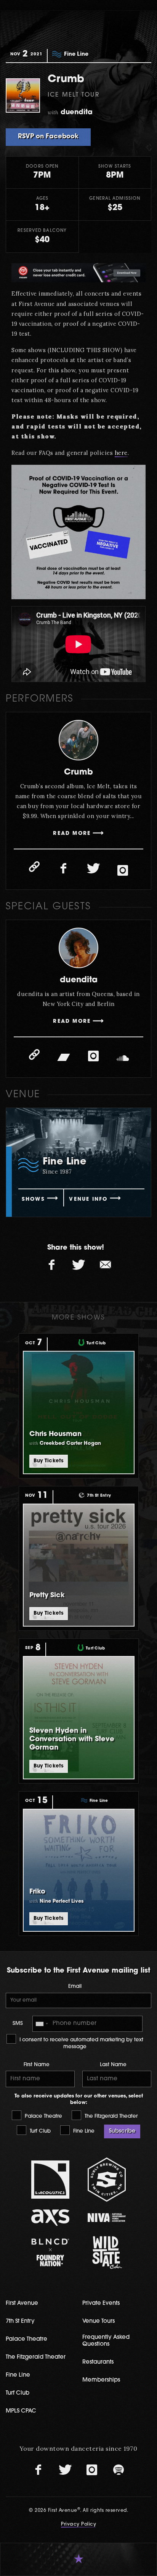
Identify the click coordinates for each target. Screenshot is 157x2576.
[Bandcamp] (64, 1056)
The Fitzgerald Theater (110, 2116)
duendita (79, 980)
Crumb (78, 772)
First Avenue (22, 2304)
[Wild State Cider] (107, 2253)
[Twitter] (93, 868)
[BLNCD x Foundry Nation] (51, 2252)
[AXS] (51, 2218)
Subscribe (122, 2131)
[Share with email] (105, 1265)
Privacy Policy (78, 2524)
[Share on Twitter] (78, 1265)
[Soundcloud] (123, 1058)
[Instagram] (123, 870)
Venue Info (88, 1199)
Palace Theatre (43, 2116)
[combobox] (42, 2024)
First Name (37, 2065)
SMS (18, 2024)
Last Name (113, 2065)
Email (75, 1987)
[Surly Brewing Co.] (107, 2179)
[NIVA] (107, 2218)
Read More (72, 834)
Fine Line (83, 2131)
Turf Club (39, 2131)
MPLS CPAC (21, 2411)
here (121, 453)
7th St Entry (20, 2321)
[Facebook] (64, 868)
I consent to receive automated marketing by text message (81, 2043)
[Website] (34, 867)
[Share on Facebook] (52, 1265)
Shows (33, 1199)
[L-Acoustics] (51, 2180)
